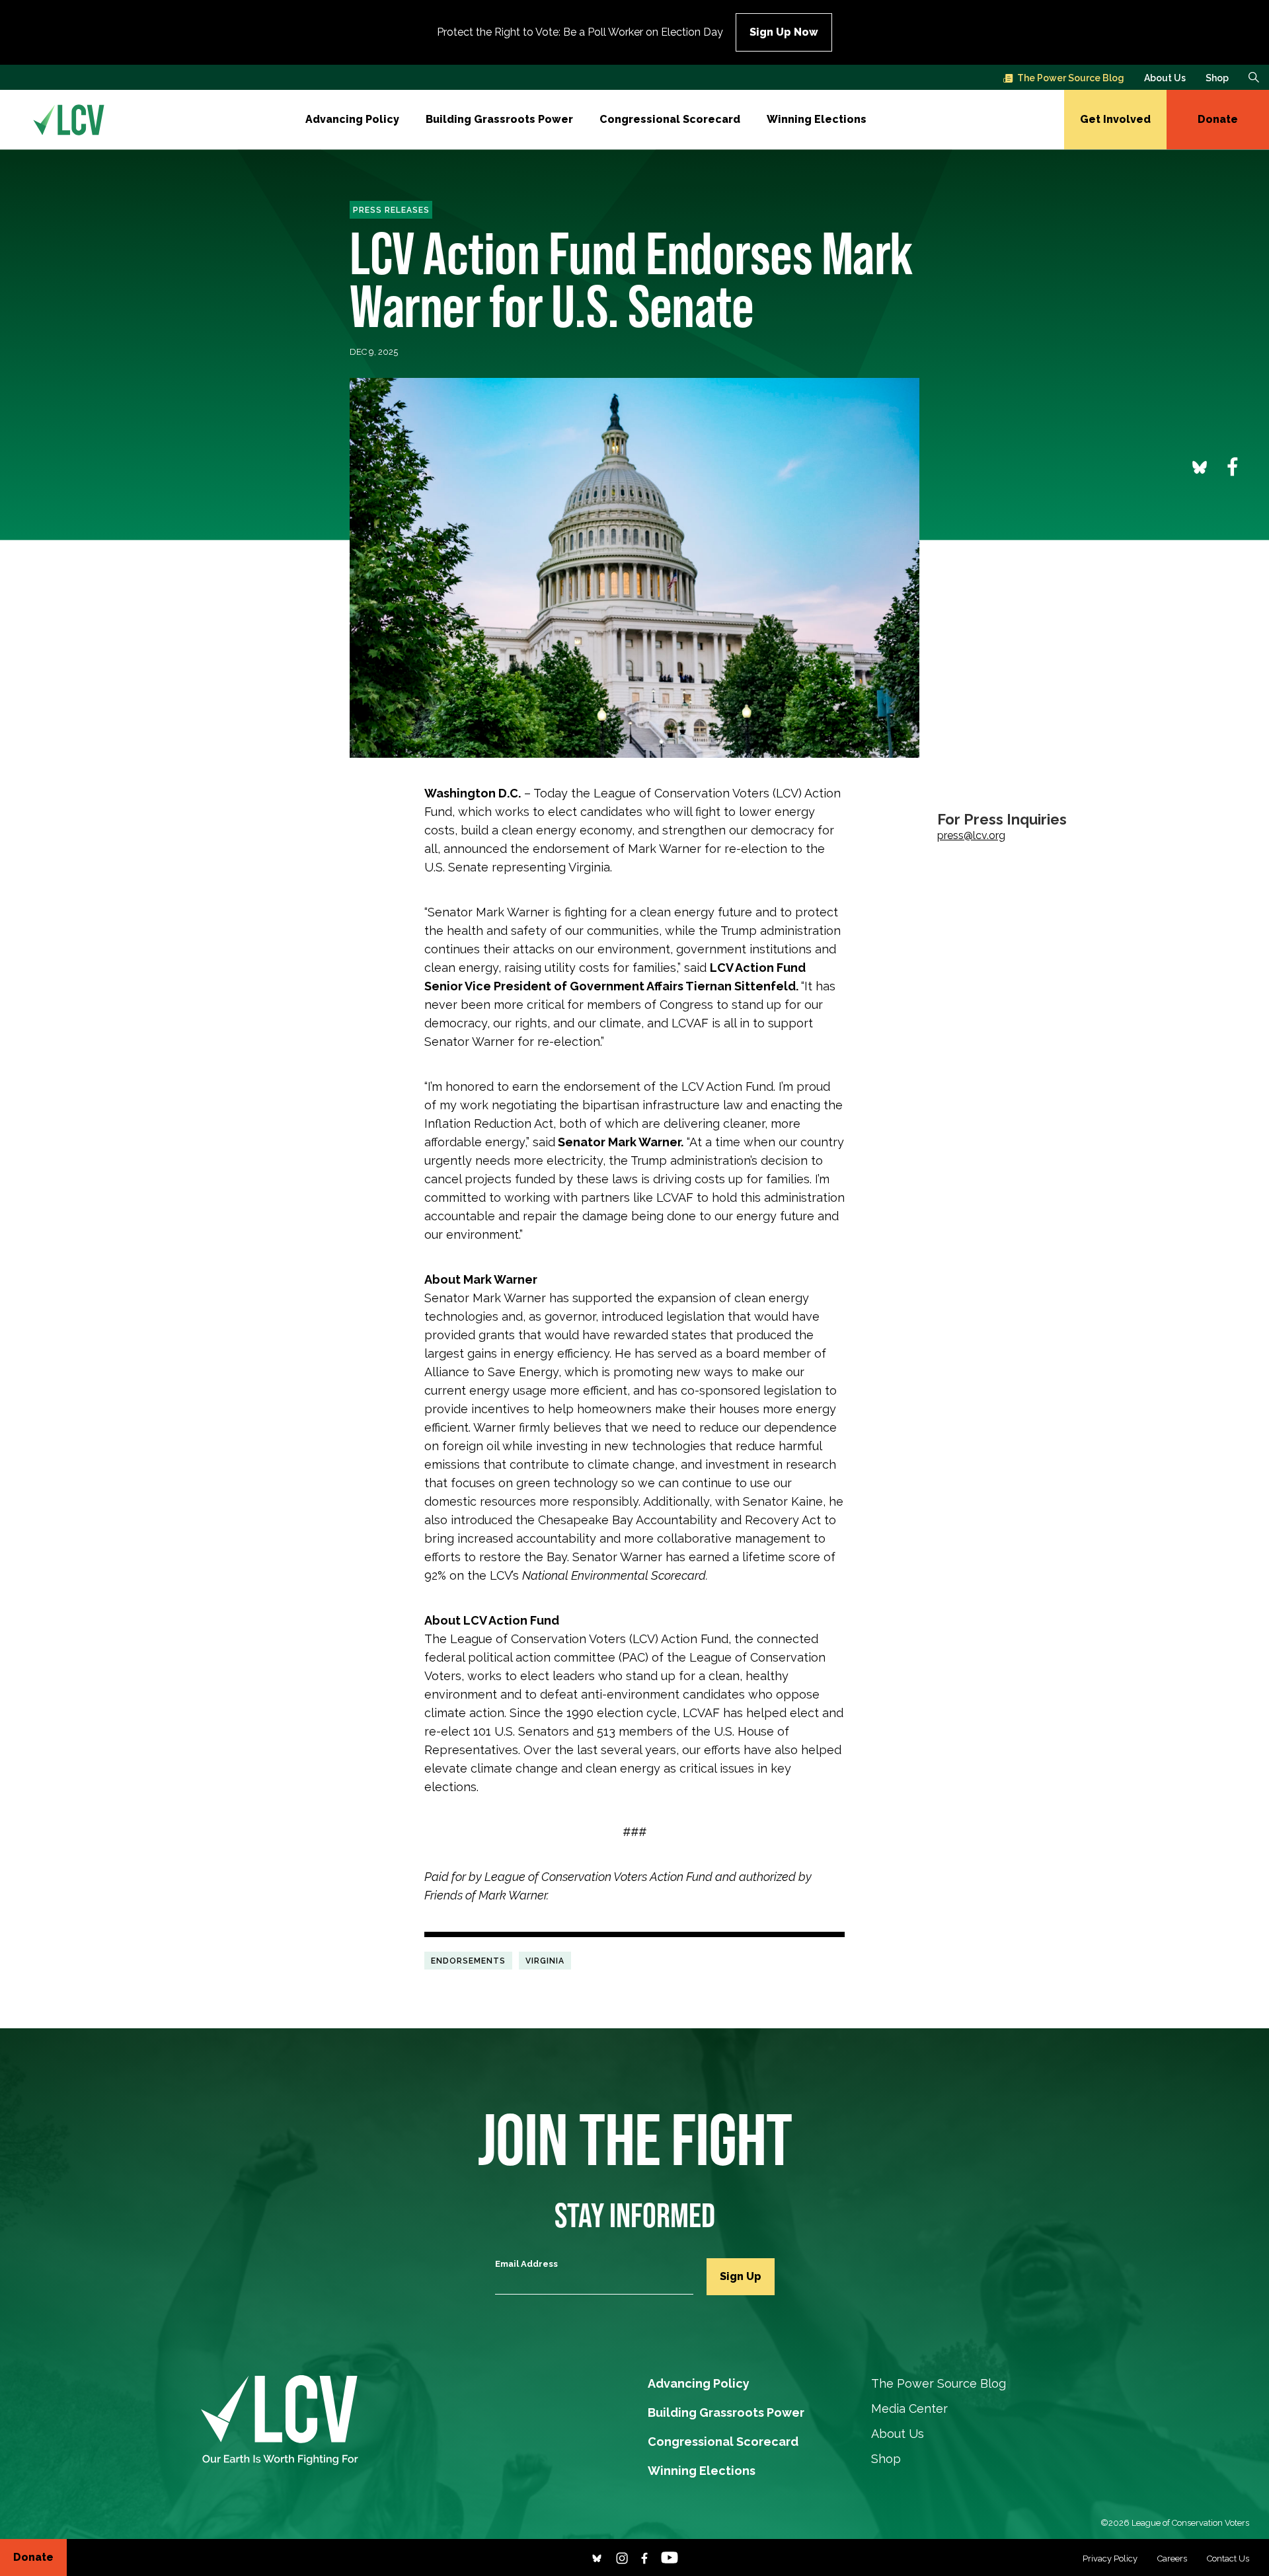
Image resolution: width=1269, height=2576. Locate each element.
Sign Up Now (784, 32)
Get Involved (1115, 119)
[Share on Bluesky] (1200, 466)
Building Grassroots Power (499, 119)
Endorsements (468, 1961)
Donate (1218, 119)
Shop (1217, 78)
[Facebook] (644, 2557)
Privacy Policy (1110, 2558)
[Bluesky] (597, 2557)
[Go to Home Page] (69, 120)
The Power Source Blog (1071, 78)
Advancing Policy (352, 119)
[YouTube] (670, 2557)
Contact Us (1228, 2558)
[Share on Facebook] (1233, 466)
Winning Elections (817, 119)
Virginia (545, 1961)
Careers (1172, 2558)
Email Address (526, 2264)
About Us (1165, 78)
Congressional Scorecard (670, 119)
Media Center (909, 2409)
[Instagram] (622, 2557)
